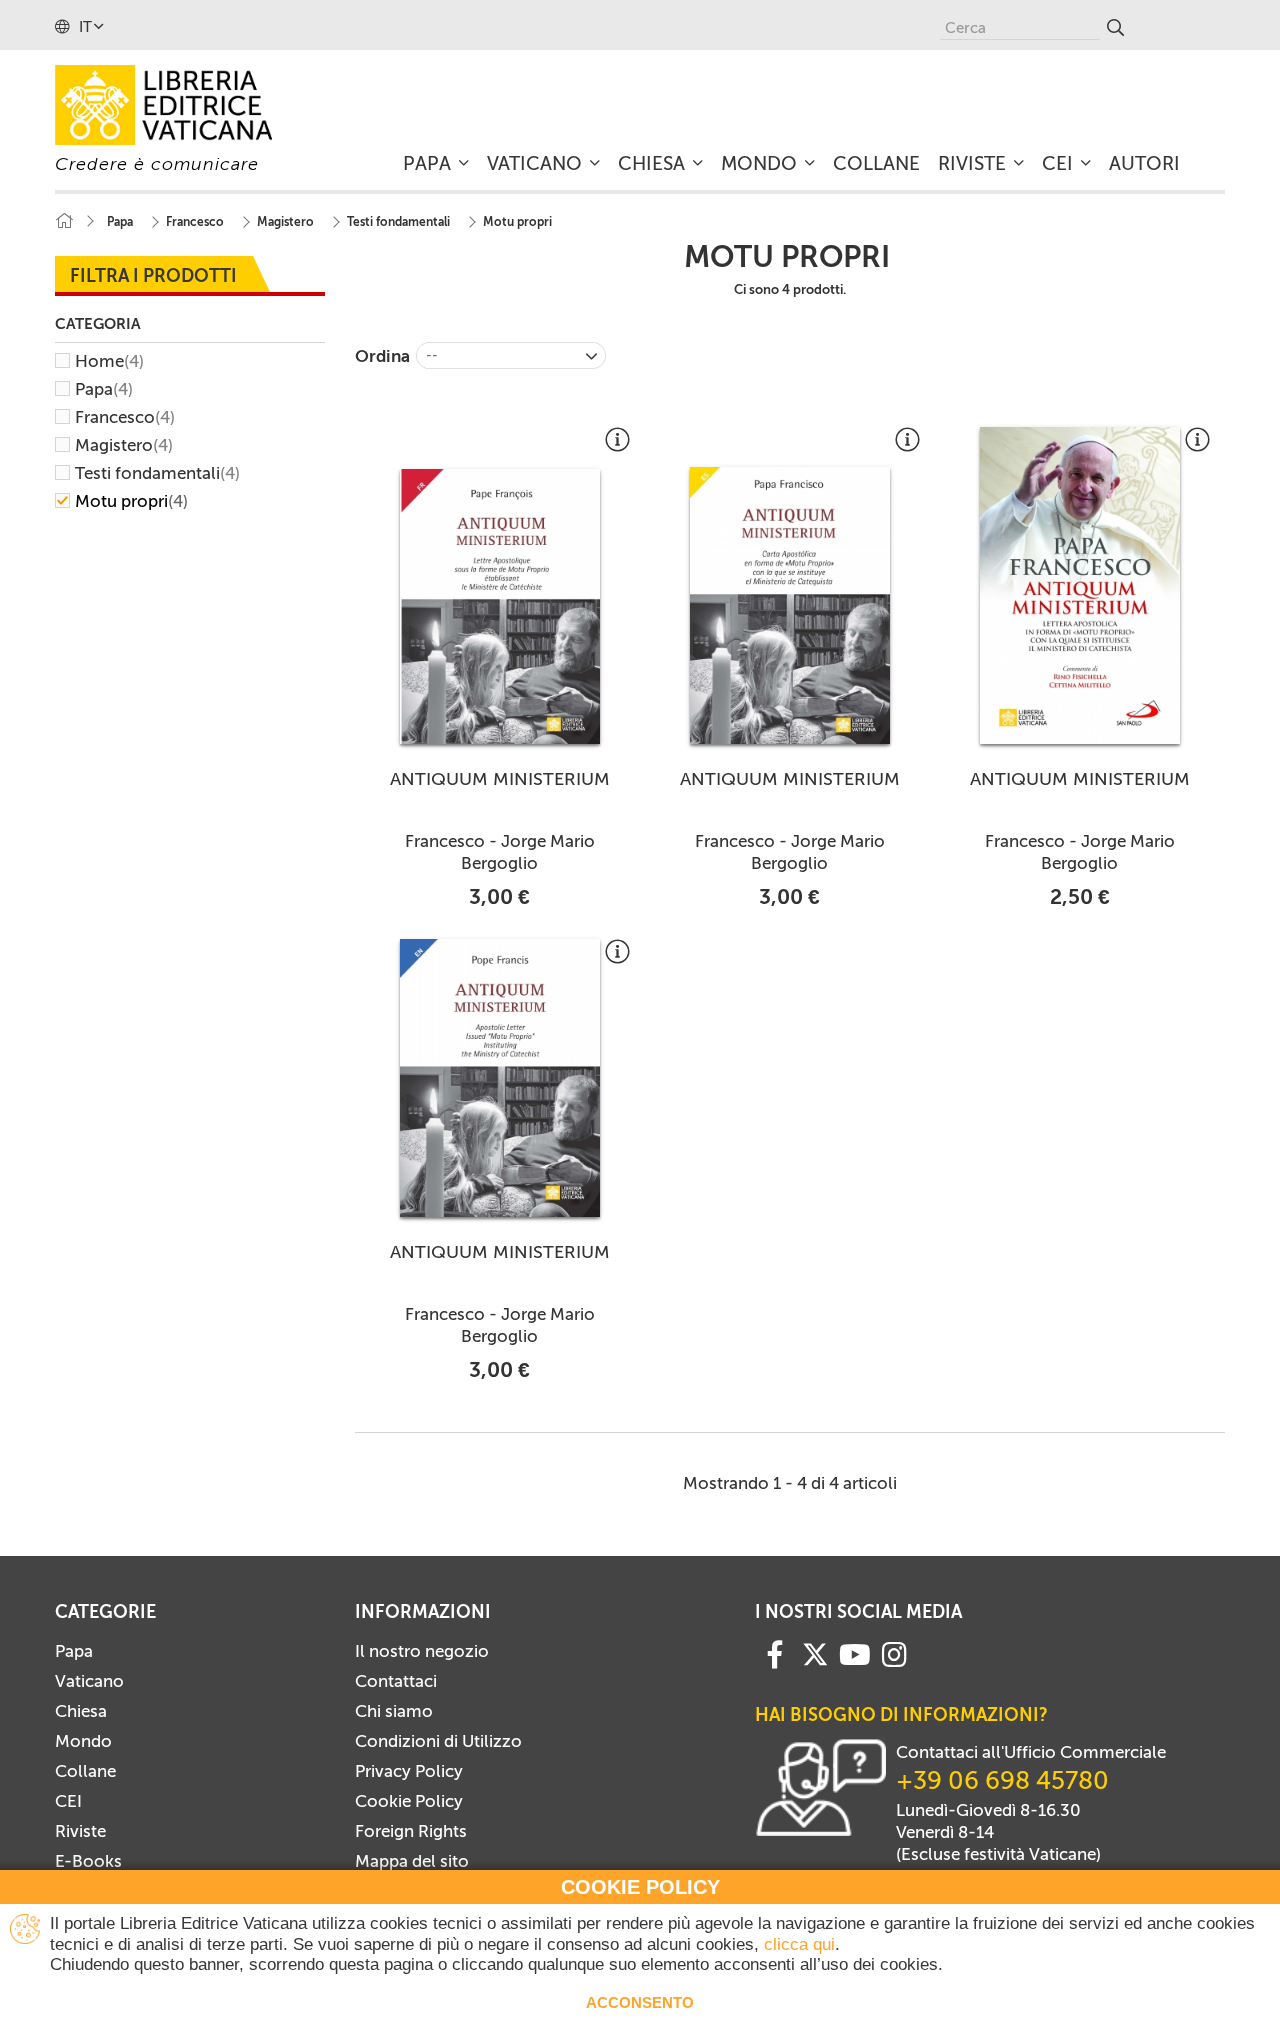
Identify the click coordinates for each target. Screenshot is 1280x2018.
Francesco (125, 417)
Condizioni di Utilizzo (438, 1741)
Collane (85, 1771)
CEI (68, 1801)
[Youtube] (855, 1653)
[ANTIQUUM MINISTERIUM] (500, 606)
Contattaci (396, 1681)
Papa (104, 389)
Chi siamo (394, 1711)
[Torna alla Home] (64, 221)
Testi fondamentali (157, 473)
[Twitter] (815, 1654)
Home (109, 361)
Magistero (124, 445)
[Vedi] (617, 447)
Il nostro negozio (422, 1651)
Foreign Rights (411, 1831)
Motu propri (131, 501)
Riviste (80, 1831)
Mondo (83, 1741)
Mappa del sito (412, 1861)
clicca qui (799, 1944)
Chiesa (81, 1711)
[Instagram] (894, 1653)
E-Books (88, 1861)
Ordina (382, 356)
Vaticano (89, 1681)
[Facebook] (775, 1653)
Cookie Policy (409, 1801)
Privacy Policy (409, 1771)
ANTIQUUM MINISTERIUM (500, 779)
